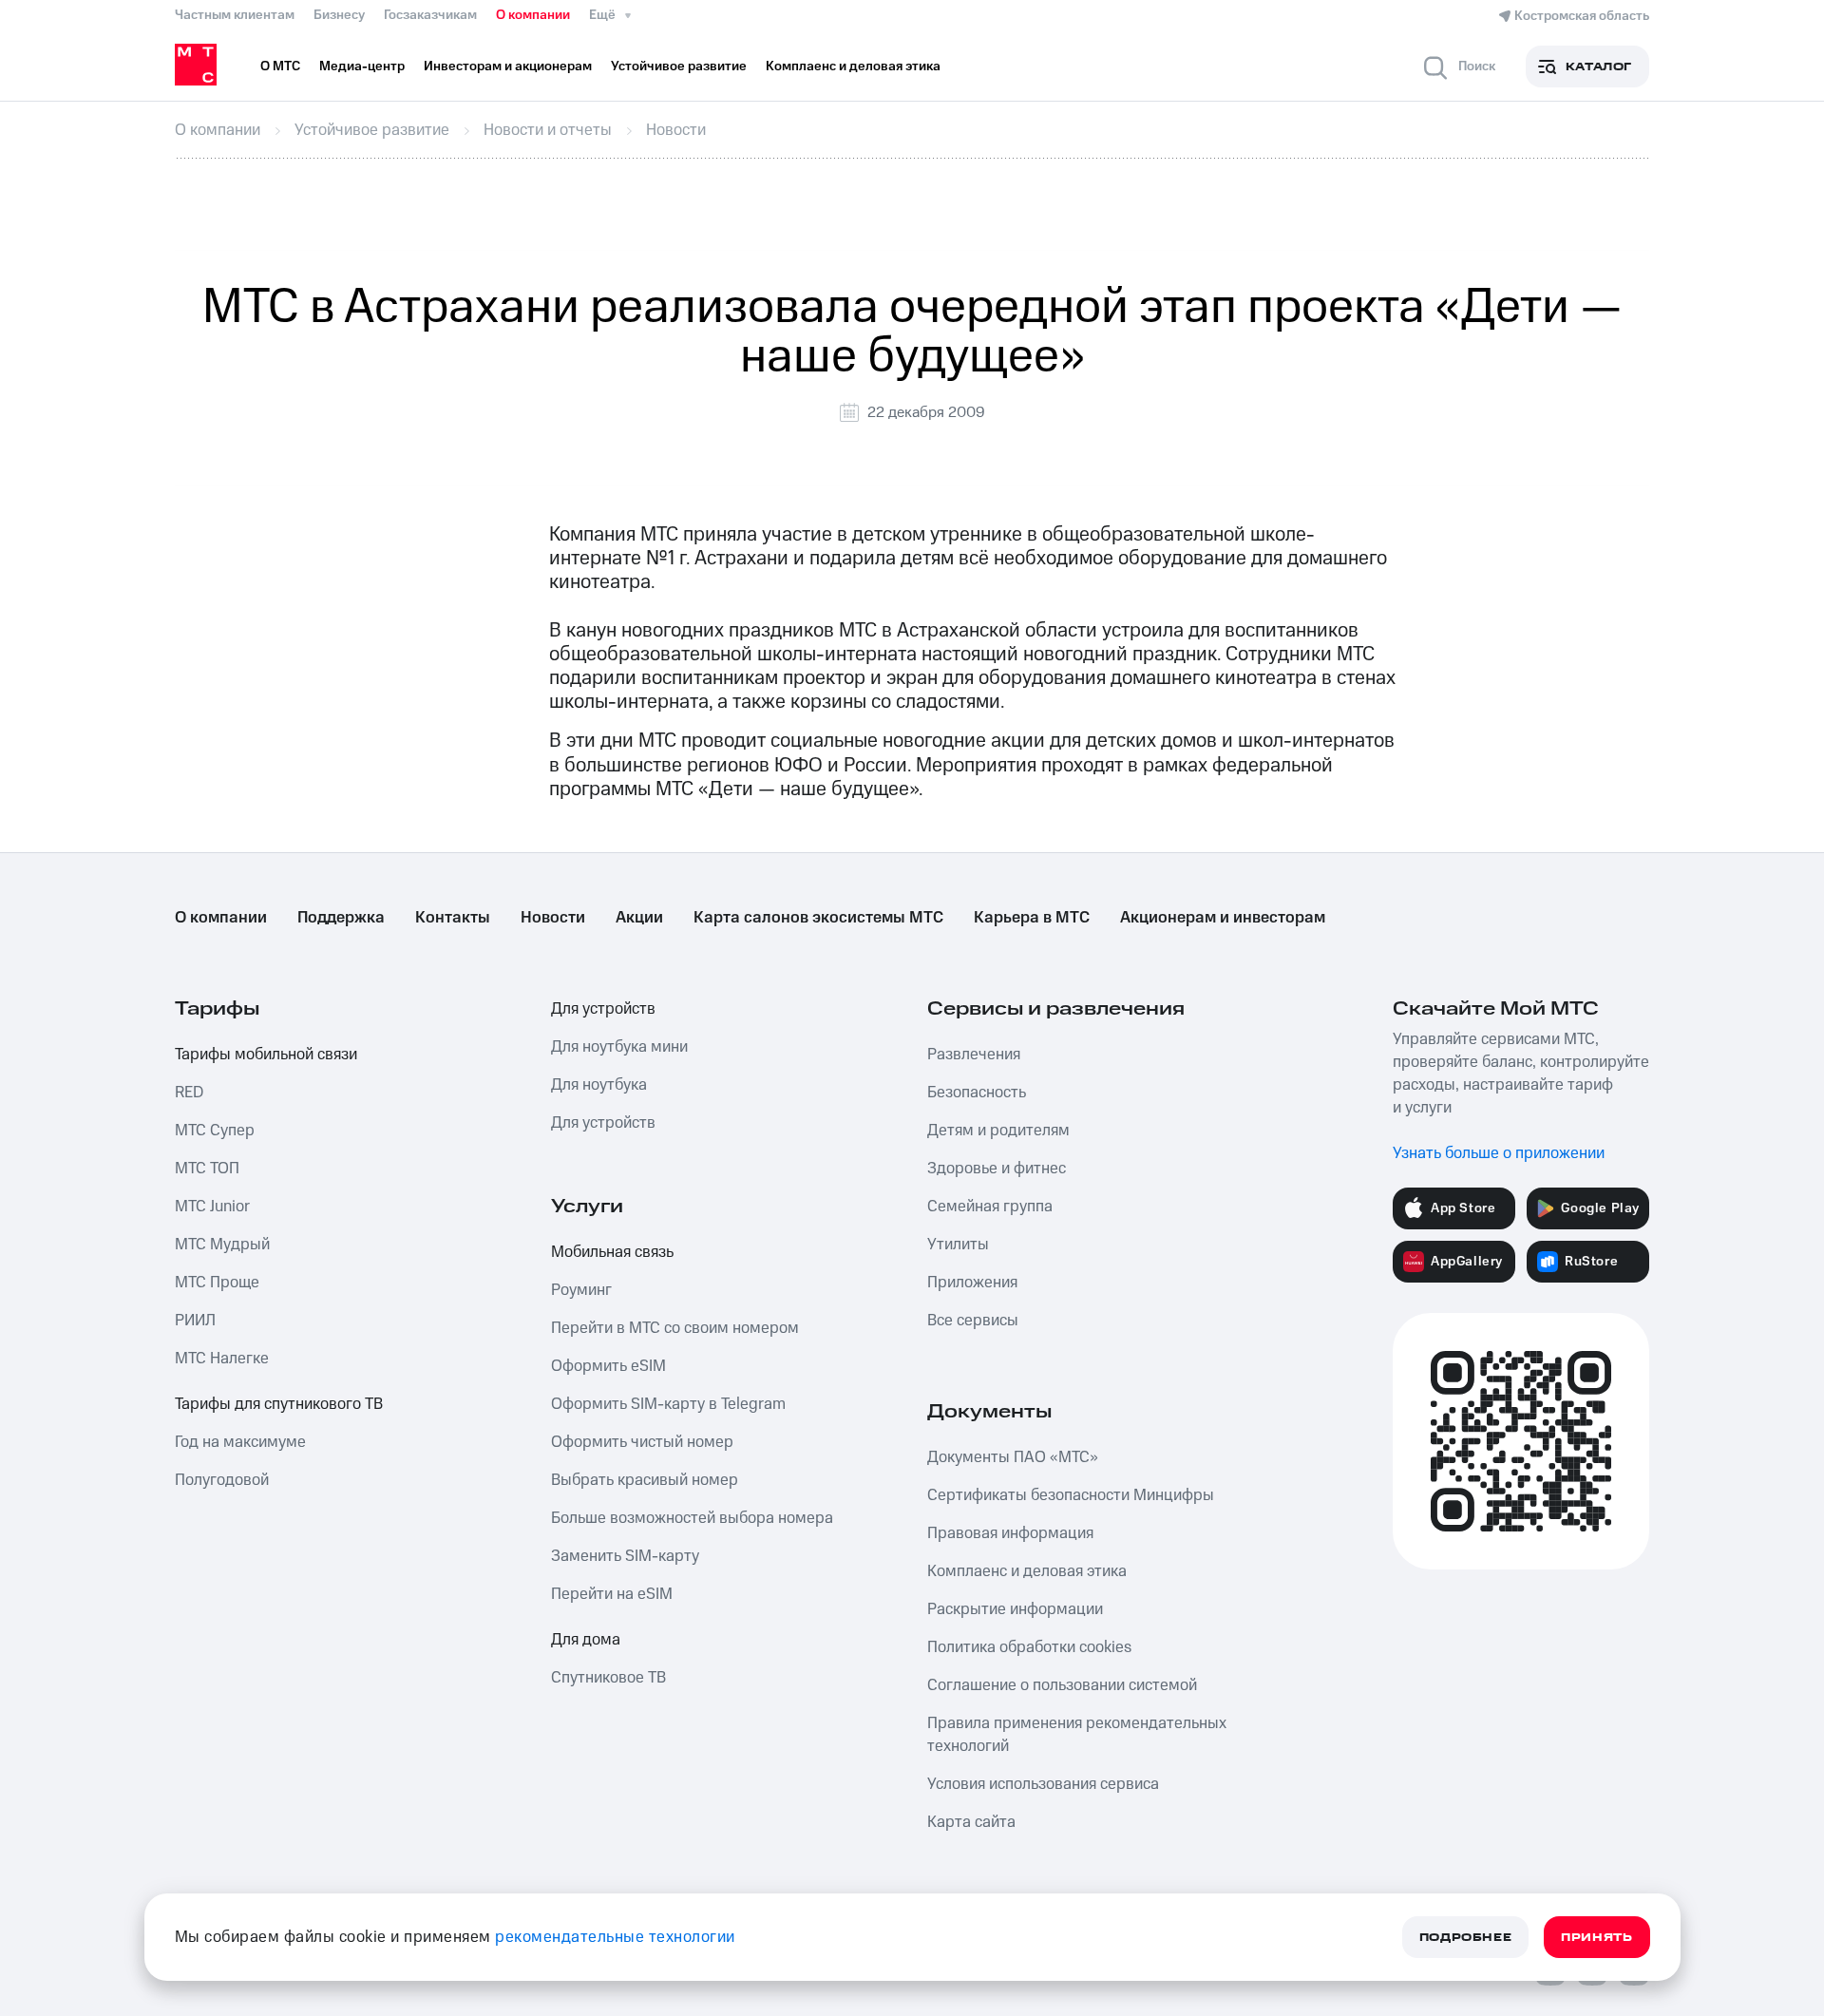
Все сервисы (973, 1321)
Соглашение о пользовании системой (1062, 1685)
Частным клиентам (235, 15)
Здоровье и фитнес (997, 1169)
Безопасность (977, 1093)
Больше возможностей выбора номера (692, 1518)
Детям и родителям (998, 1131)
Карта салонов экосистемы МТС (818, 918)
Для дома (586, 1640)
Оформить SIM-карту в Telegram (668, 1404)
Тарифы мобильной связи (266, 1055)
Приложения (972, 1283)
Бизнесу (339, 15)
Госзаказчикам (430, 15)
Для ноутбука (599, 1085)
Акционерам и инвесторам (1223, 918)
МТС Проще (217, 1283)
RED (189, 1093)
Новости (553, 918)
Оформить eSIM (608, 1366)
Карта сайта (971, 1822)
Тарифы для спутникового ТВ (279, 1404)
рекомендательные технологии (615, 1937)
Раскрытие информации (1015, 1609)
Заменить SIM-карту (625, 1556)
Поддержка (341, 918)
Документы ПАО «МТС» (1013, 1457)
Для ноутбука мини (619, 1047)
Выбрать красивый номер (645, 1480)
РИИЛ (195, 1321)
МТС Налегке (222, 1359)
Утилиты (958, 1245)
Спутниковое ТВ (608, 1678)
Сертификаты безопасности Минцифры (1071, 1495)
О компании (533, 15)
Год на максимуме (240, 1442)
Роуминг (581, 1290)
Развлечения (974, 1055)
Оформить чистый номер (642, 1442)
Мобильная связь (612, 1252)
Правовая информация (1010, 1533)
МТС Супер (215, 1131)
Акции (639, 918)
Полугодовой (222, 1480)
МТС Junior (212, 1207)
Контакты (453, 918)
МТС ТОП (207, 1169)
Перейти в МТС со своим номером (675, 1328)
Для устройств (603, 1009)
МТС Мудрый (222, 1245)
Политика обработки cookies (1029, 1647)
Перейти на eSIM (612, 1594)
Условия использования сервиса (1043, 1784)
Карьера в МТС (1032, 918)
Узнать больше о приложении (1499, 1153)
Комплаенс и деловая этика (1027, 1571)
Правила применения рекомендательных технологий (1077, 1735)
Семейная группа (990, 1207)
